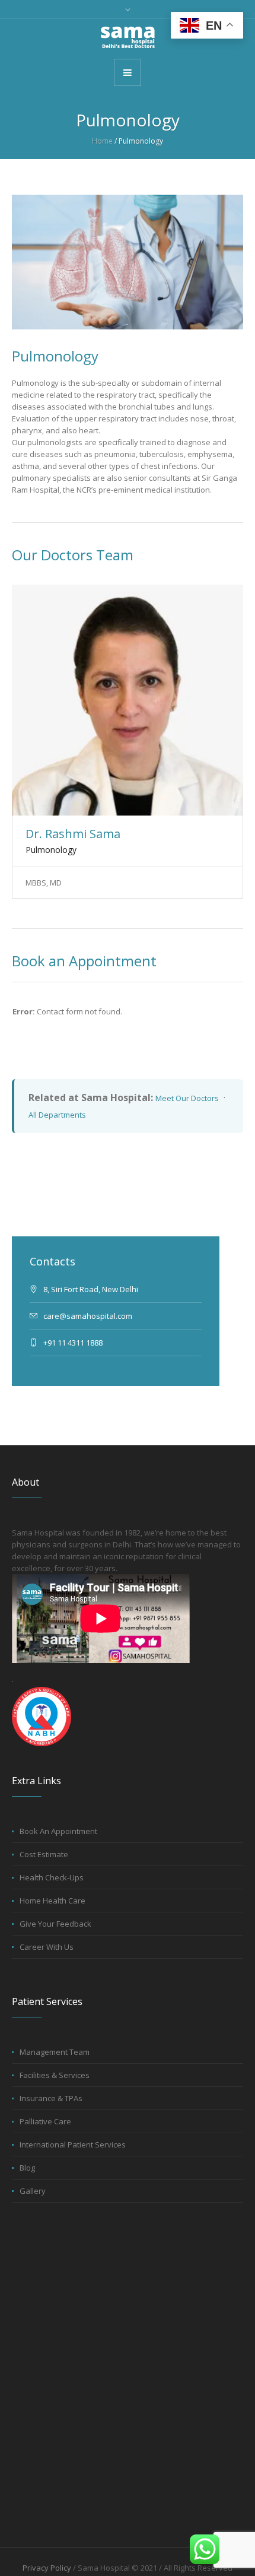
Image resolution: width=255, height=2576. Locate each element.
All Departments (57, 1115)
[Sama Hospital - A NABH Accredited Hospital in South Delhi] (128, 38)
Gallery (33, 2191)
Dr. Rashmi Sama (73, 834)
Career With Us (47, 1947)
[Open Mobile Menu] (128, 72)
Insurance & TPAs (51, 2098)
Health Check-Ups (52, 1877)
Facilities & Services (55, 2075)
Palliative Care (45, 2121)
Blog (27, 2168)
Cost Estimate (44, 1854)
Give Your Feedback (55, 1924)
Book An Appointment (58, 1831)
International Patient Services (73, 2144)
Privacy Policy (47, 2568)
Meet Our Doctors (187, 1098)
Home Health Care (52, 1901)
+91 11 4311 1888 (73, 1343)
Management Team (55, 2052)
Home (102, 141)
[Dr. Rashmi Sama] (128, 700)
